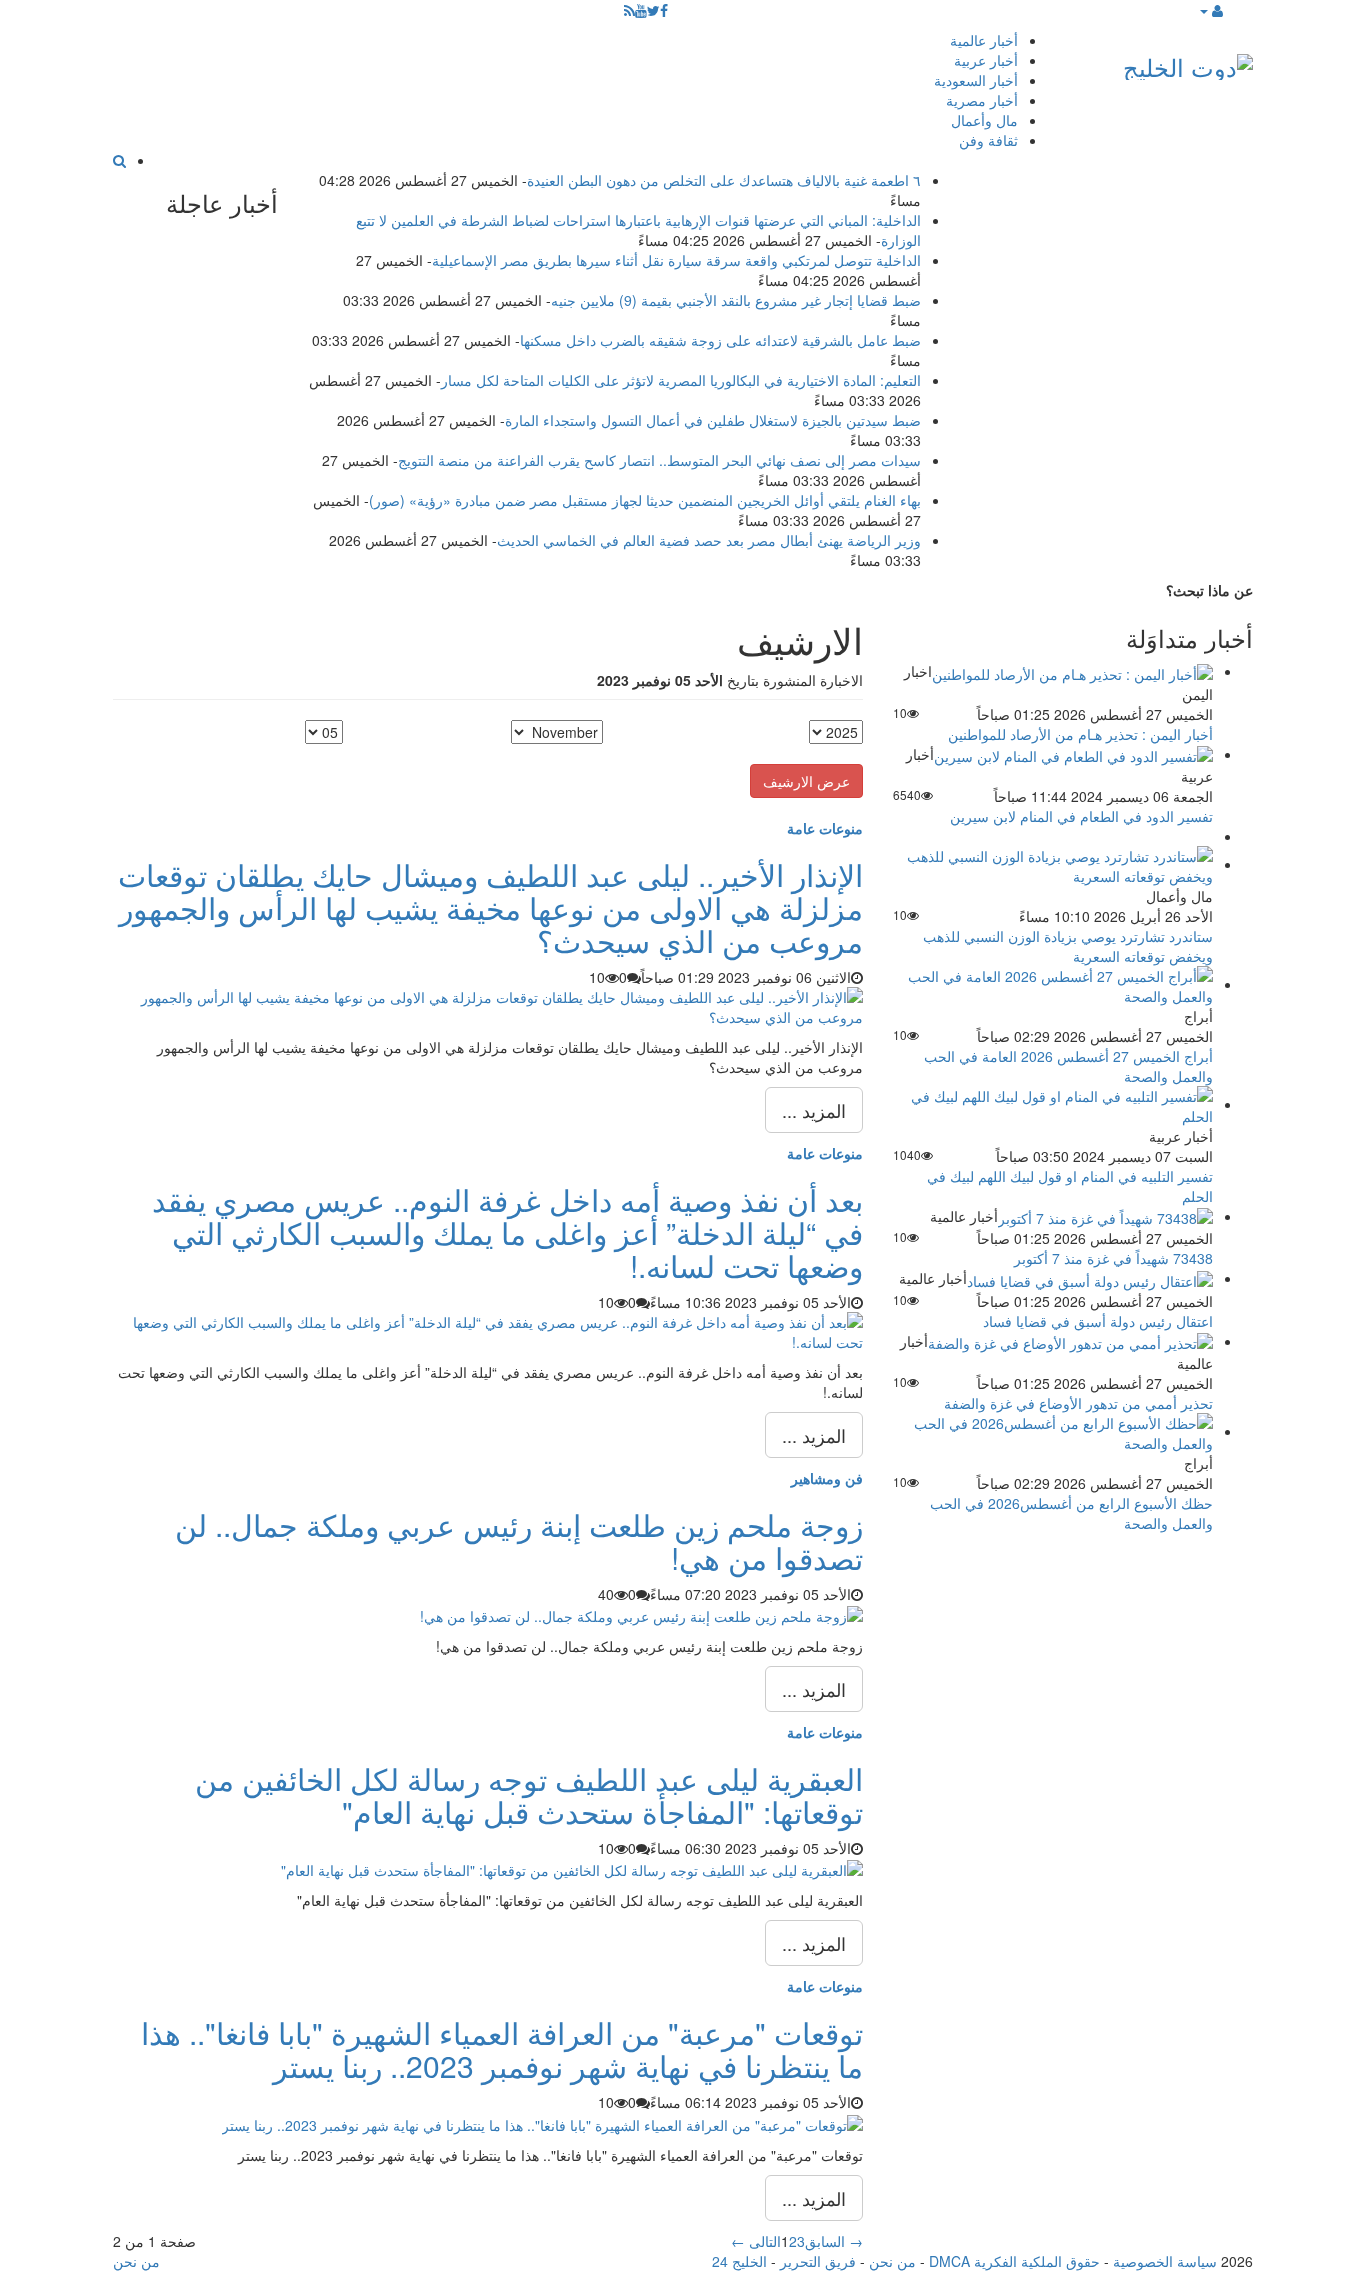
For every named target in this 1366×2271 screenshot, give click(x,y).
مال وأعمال (984, 120)
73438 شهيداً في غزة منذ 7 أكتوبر (1113, 1258)
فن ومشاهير (827, 1478)
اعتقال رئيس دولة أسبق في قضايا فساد (1098, 1321)
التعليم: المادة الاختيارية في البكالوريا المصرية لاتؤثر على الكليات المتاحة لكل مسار (681, 380)
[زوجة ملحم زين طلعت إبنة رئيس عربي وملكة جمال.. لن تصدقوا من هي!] (641, 1614)
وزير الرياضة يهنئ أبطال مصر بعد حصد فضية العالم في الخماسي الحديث (709, 540)
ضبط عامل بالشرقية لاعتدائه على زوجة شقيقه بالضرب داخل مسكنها (720, 340)
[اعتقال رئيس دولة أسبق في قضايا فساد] (1090, 1278)
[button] (1210, 10)
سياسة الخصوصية (1165, 2261)
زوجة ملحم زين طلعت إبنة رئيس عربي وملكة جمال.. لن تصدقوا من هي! (519, 1541)
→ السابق (834, 2241)
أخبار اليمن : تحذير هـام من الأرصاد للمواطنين (1080, 734)
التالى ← (756, 2241)
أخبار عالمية (984, 40)
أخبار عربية (986, 60)
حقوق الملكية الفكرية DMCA (1014, 2261)
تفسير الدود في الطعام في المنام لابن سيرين (1081, 816)
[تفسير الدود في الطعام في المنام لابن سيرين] (1073, 754)
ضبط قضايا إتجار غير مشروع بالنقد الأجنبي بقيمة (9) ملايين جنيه (736, 300)
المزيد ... (814, 1110)
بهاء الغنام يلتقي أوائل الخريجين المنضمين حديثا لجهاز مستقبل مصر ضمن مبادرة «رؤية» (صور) (645, 500)
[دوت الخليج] (1188, 62)
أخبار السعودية (976, 80)
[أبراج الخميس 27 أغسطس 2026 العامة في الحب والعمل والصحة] (1053, 984)
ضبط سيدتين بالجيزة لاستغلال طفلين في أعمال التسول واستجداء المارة (713, 420)
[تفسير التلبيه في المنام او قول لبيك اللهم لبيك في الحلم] (1053, 1104)
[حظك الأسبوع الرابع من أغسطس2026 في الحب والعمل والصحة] (1053, 1431)
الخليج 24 (739, 2261)
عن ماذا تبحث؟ (1209, 590)
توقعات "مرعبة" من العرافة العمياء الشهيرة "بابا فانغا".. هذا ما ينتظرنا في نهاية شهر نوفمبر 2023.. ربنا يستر (502, 2049)
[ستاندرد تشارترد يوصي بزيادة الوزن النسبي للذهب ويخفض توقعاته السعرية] (1053, 864)
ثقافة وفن (988, 140)
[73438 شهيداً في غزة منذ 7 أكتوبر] (1105, 1216)
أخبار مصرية (982, 100)
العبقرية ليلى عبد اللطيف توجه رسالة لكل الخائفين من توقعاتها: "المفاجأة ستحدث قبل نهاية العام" (529, 1795)
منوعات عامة (825, 828)
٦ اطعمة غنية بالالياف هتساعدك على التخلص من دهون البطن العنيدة (724, 180)
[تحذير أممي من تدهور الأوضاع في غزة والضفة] (1070, 1341)
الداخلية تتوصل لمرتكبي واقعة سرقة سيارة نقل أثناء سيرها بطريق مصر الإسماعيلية (676, 260)
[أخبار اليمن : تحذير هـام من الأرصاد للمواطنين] (1072, 671)
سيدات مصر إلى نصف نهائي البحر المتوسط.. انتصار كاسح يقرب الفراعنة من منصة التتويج (659, 460)
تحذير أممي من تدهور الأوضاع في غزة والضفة (1078, 1403)
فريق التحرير (818, 2261)
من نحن (892, 2261)
